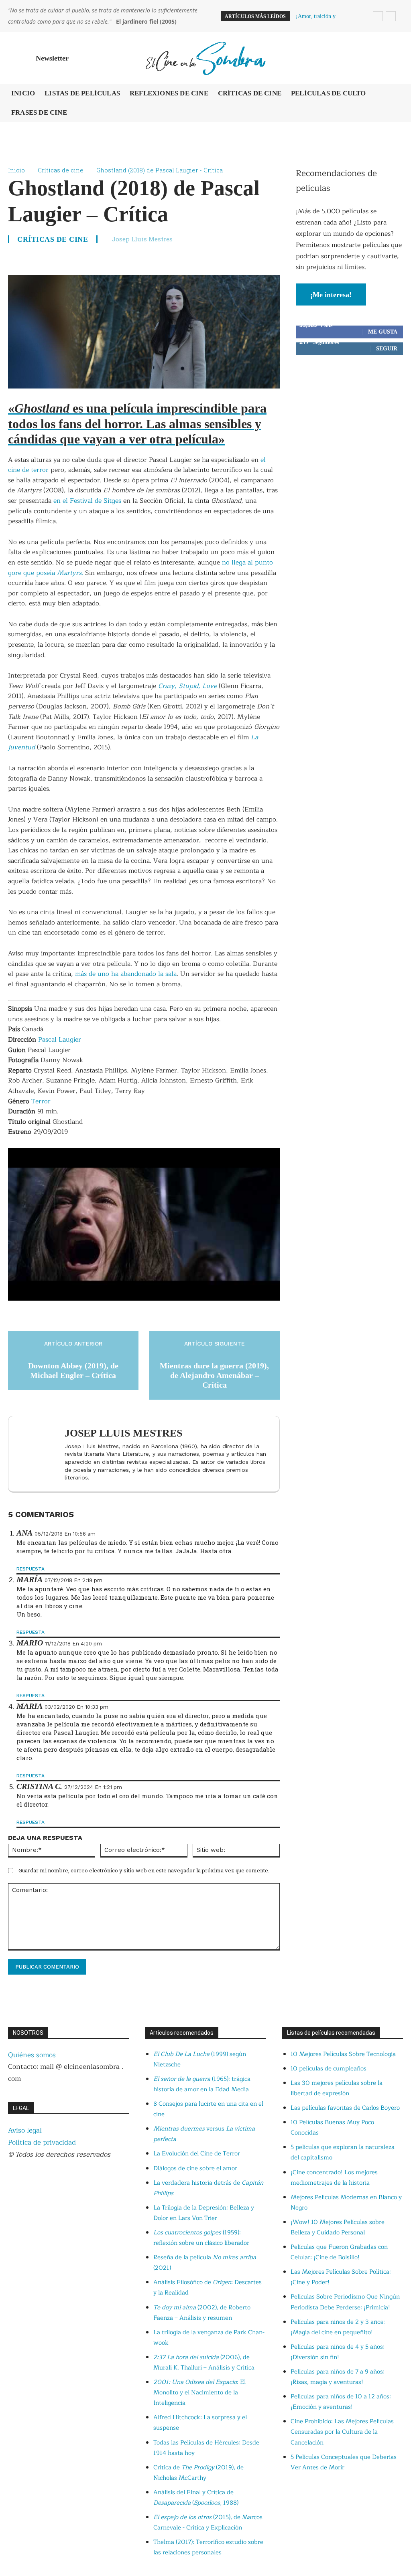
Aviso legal (25, 2130)
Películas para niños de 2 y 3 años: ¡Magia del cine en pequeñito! (338, 2327)
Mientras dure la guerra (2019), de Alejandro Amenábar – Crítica (214, 1375)
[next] (391, 16)
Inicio (16, 170)
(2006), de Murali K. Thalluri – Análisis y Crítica (204, 2363)
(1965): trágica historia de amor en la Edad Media (202, 2084)
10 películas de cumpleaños (329, 2069)
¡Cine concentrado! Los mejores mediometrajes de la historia (334, 2178)
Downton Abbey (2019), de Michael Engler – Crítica (73, 1370)
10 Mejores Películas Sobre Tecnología (343, 2054)
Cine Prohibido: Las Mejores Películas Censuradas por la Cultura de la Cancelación (342, 2432)
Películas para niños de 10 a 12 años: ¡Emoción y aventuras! (341, 2402)
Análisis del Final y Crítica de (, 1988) (196, 2498)
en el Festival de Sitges (87, 501)
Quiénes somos (32, 2055)
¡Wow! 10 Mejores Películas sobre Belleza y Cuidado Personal (338, 2227)
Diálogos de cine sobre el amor (195, 2168)
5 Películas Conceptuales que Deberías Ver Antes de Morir (344, 2462)
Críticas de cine (61, 170)
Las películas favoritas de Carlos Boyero (345, 2108)
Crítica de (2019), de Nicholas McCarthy (198, 2473)
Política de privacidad (42, 2142)
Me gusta (383, 332)
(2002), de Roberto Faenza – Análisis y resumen (202, 2313)
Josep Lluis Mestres (142, 239)
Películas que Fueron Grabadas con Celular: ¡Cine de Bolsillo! (339, 2252)
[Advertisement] (349, 424)
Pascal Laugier (60, 1040)
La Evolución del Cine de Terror (197, 2154)
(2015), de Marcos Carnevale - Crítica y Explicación (208, 2522)
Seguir (387, 349)
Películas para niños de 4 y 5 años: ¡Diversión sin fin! (338, 2352)
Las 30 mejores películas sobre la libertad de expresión (337, 2088)
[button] (393, 58)
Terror (41, 1101)
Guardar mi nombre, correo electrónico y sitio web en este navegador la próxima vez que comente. (144, 1870)
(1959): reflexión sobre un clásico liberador (201, 2238)
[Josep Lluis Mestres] (39, 1454)
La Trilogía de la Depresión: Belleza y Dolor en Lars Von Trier (204, 2213)
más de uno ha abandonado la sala (126, 974)
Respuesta (31, 1569)
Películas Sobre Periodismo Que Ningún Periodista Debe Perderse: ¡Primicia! (345, 2302)
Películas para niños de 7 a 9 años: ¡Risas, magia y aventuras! (338, 2377)
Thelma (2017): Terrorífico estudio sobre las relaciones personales (208, 2547)
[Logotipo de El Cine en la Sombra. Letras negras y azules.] (205, 58)
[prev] (378, 16)
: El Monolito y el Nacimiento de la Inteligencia (199, 2393)
